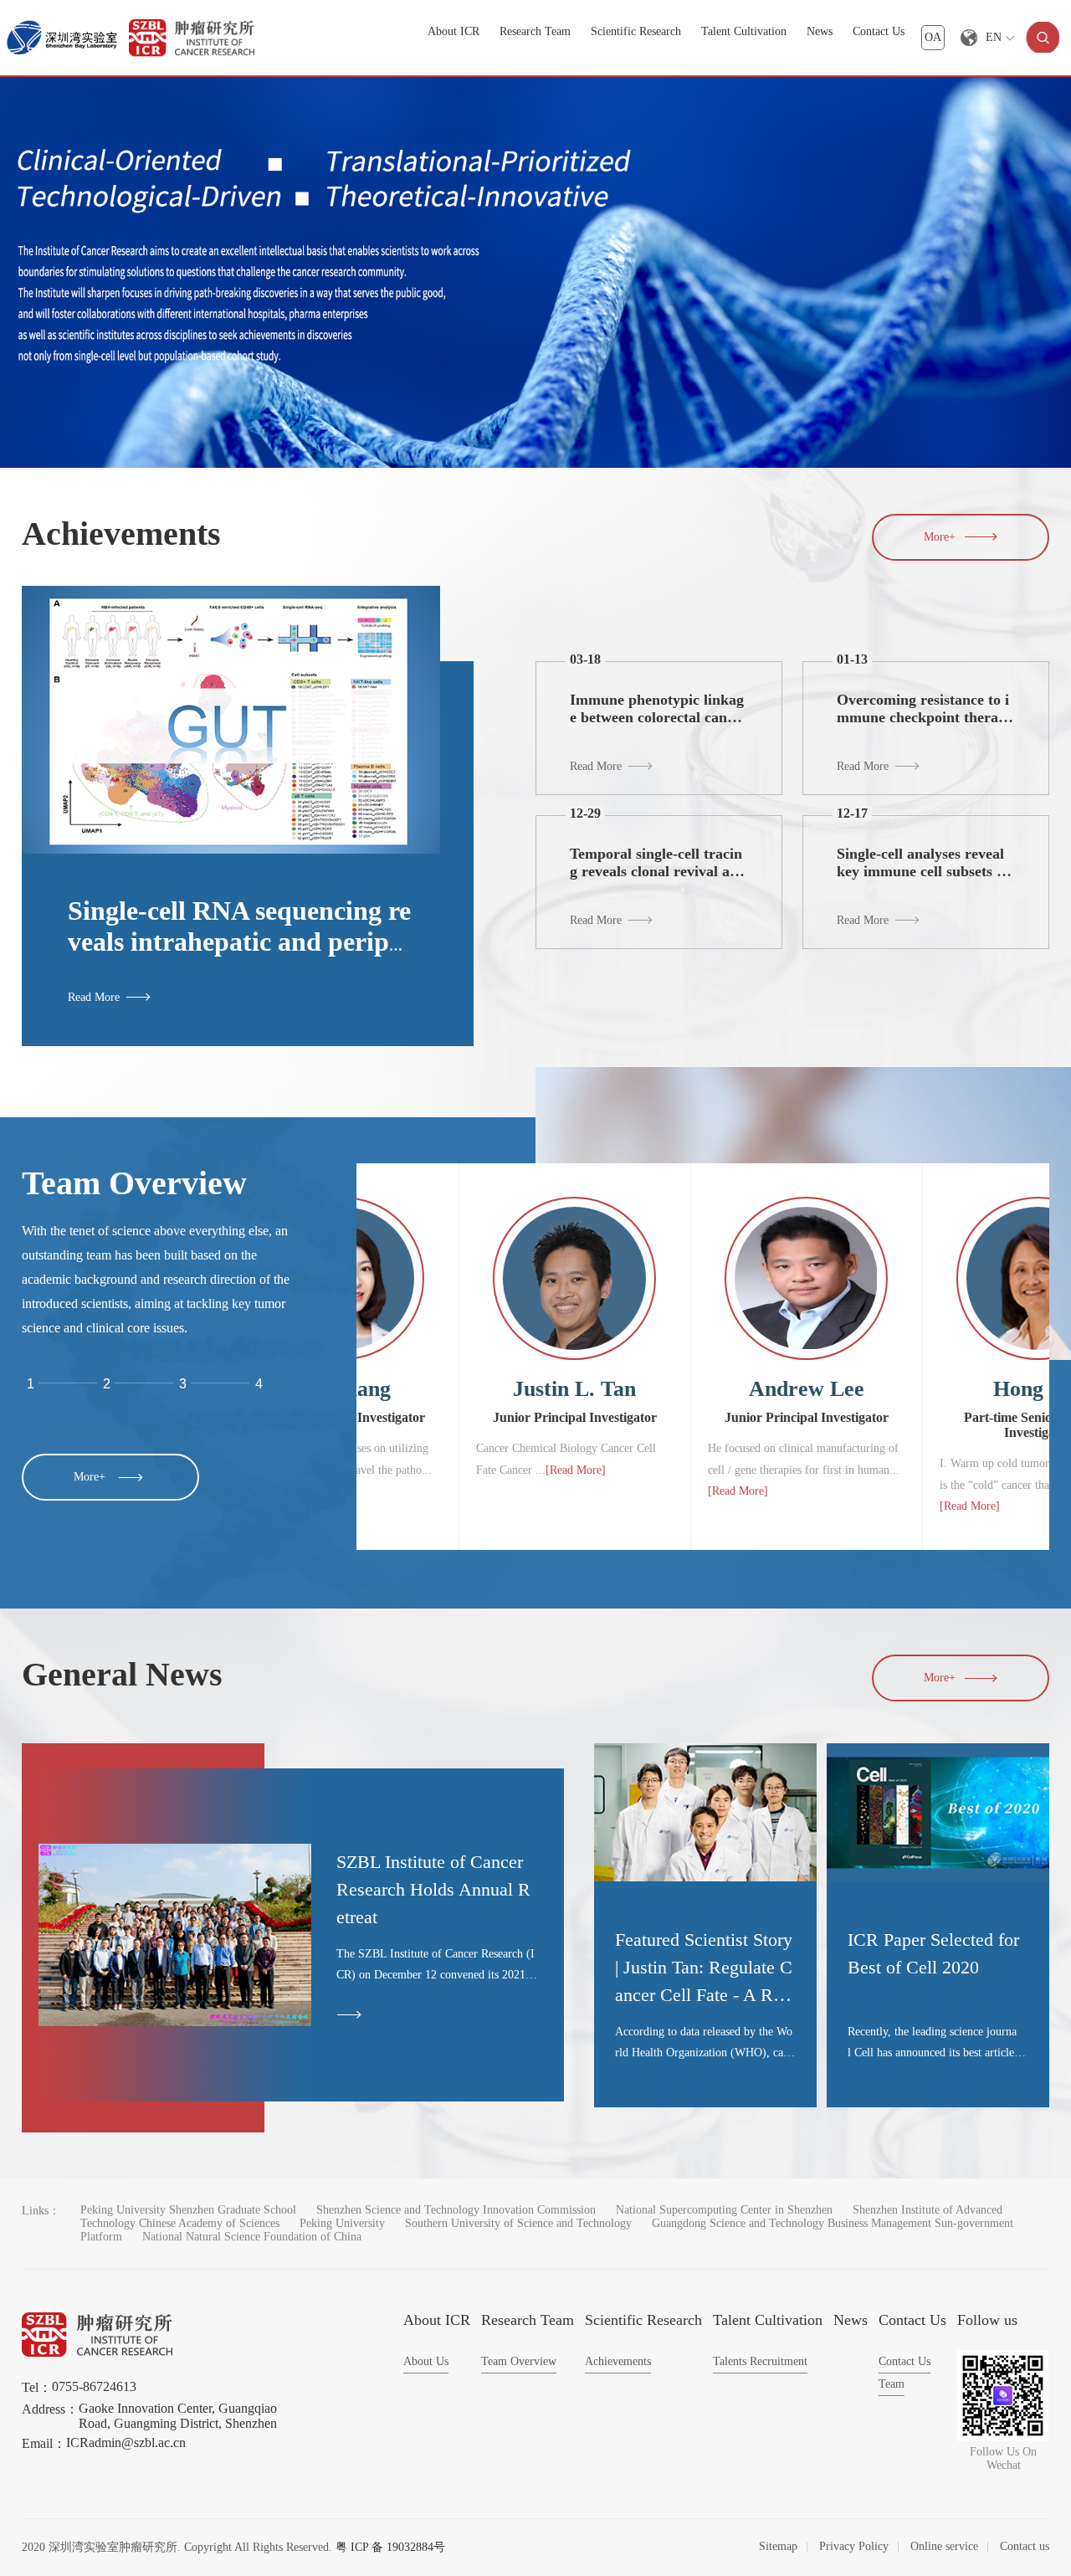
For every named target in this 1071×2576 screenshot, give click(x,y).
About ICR (454, 31)
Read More (94, 997)
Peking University (342, 2223)
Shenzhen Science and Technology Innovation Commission (456, 2210)
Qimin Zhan (703, 1389)
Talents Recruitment (760, 2361)
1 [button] (31, 1384)
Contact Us (879, 31)
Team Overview (519, 2361)
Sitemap (778, 2546)
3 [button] (183, 1384)
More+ (940, 537)
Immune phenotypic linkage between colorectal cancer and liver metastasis (658, 717)
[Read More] (403, 1506)
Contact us (1025, 2546)
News (820, 31)
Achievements (618, 2361)
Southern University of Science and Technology (518, 2223)
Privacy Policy (854, 2546)
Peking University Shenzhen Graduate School (188, 2210)
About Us (426, 2361)
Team (892, 2384)
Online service (944, 2546)
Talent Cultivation (744, 31)
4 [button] (259, 1384)
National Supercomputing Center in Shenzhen (724, 2210)
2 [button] (107, 1384)
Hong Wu (471, 1389)
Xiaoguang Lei (935, 1389)
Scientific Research (636, 31)
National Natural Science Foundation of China (252, 2237)
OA (933, 37)
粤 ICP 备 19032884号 (390, 2547)
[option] (535, 272)
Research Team (535, 31)
